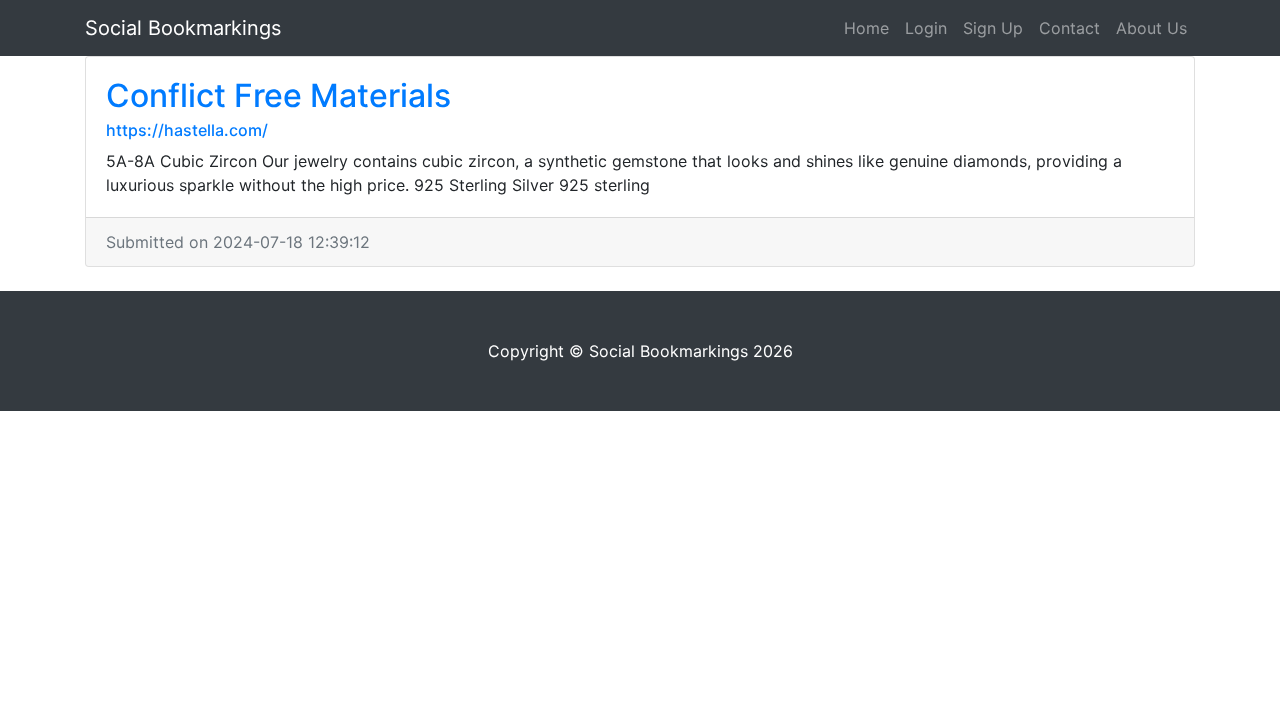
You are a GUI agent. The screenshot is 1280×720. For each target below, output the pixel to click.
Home (866, 28)
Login (926, 28)
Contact (1069, 28)
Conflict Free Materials (278, 95)
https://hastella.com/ (187, 130)
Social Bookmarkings (183, 28)
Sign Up (993, 28)
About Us (1151, 28)
